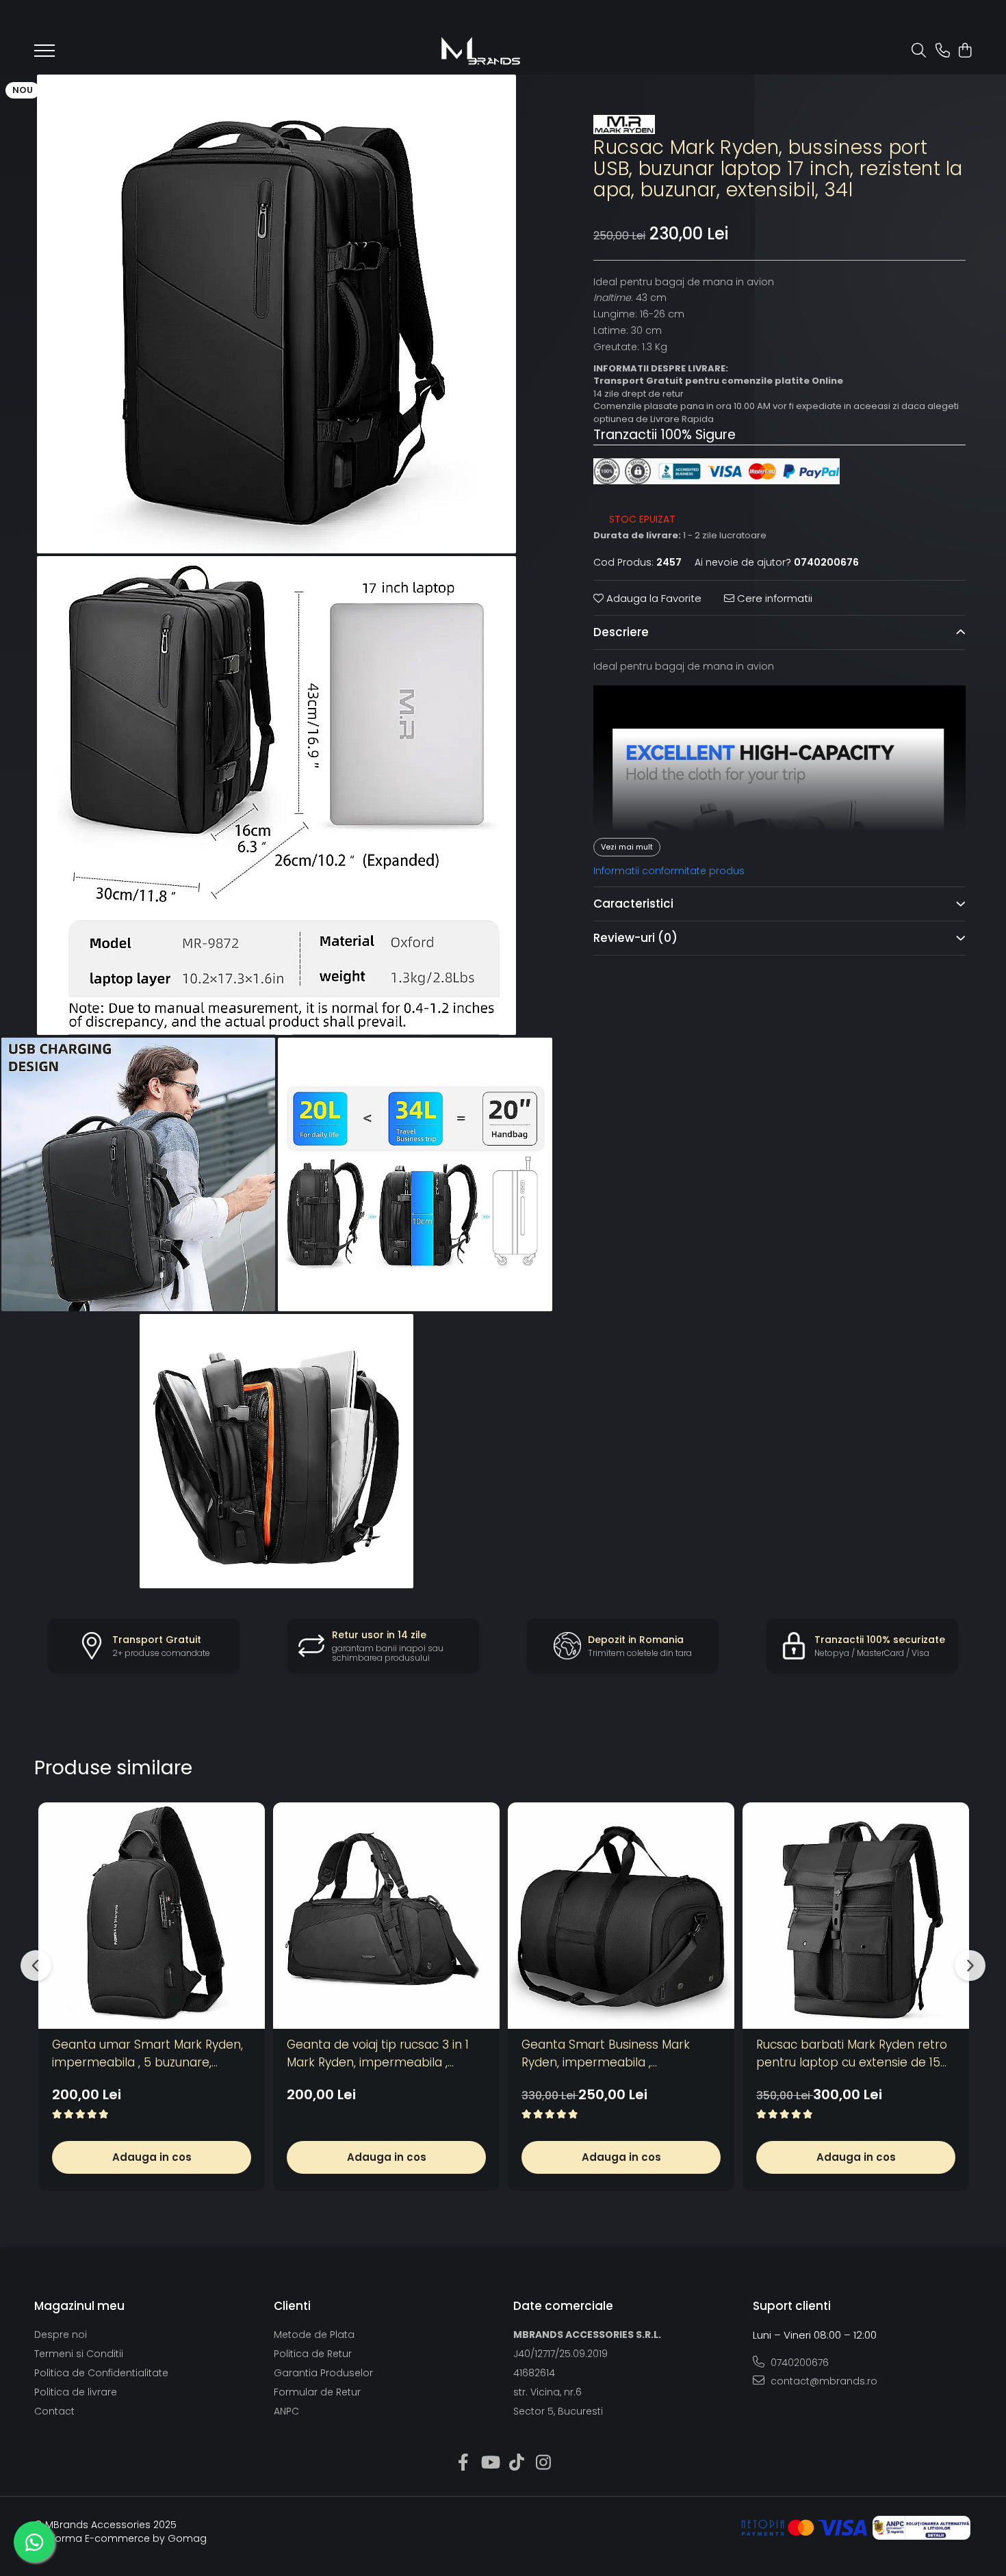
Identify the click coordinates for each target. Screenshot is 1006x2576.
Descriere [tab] (621, 633)
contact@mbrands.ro (823, 2381)
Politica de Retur (313, 2354)
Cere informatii (773, 598)
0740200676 (798, 2363)
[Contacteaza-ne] (943, 51)
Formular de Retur (317, 2392)
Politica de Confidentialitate (101, 2373)
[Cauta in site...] (919, 51)
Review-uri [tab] (635, 938)
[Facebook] (463, 2463)
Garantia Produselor (323, 2373)
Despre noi (61, 2335)
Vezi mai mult (627, 847)
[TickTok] (516, 2463)
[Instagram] (543, 2463)
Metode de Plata (314, 2335)
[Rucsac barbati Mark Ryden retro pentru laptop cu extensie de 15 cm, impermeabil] (856, 1916)
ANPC (286, 2411)
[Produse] (44, 55)
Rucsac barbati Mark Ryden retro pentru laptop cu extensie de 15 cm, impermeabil (852, 2054)
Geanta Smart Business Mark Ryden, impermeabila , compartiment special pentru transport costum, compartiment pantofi (619, 2054)
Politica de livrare (76, 2392)
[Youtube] (490, 2463)
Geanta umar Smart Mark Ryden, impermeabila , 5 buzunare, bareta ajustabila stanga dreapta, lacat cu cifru (151, 2054)
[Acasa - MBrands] (480, 51)
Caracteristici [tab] (633, 904)
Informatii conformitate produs (669, 871)
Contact (54, 2411)
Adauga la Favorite (653, 598)
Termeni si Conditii (79, 2354)
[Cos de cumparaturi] (965, 51)
